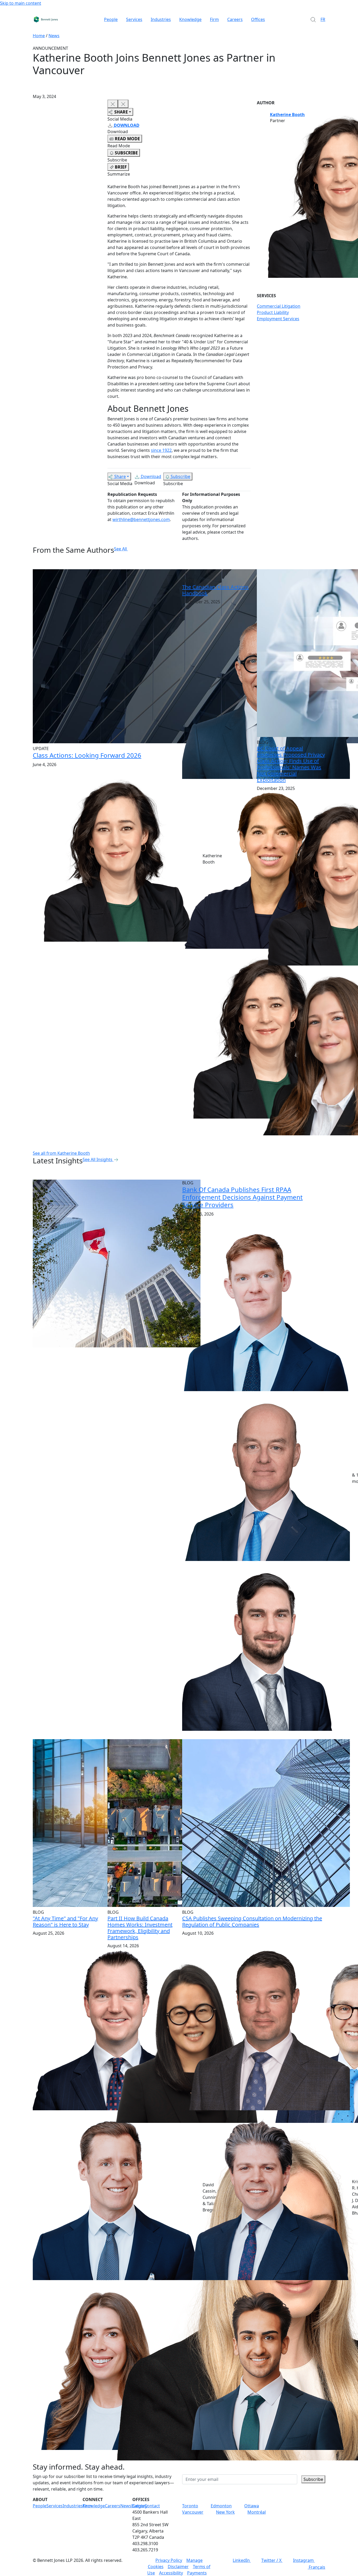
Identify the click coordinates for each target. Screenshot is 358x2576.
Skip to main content (21, 3)
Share (120, 476)
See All (120, 549)
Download (151, 476)
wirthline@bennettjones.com (141, 519)
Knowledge (190, 19)
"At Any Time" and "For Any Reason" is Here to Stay (65, 1921)
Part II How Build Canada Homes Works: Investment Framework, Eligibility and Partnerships (140, 1928)
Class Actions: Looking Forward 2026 (87, 755)
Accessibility (171, 2573)
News (54, 36)
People (111, 19)
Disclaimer (178, 2567)
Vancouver (193, 2512)
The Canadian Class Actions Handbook (215, 590)
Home (39, 36)
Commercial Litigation (279, 306)
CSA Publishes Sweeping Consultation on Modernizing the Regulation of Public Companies (252, 1921)
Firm (214, 19)
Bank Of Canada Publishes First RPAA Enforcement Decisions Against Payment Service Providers (242, 1197)
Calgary (140, 2506)
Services (134, 19)
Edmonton (221, 2506)
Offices (258, 19)
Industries (161, 19)
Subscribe (180, 476)
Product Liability (273, 312)
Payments (197, 2573)
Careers (235, 19)
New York (225, 2512)
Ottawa (252, 2506)
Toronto (190, 2506)
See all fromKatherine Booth (61, 1153)
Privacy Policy (169, 2560)
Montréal (257, 2512)
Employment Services (278, 319)
